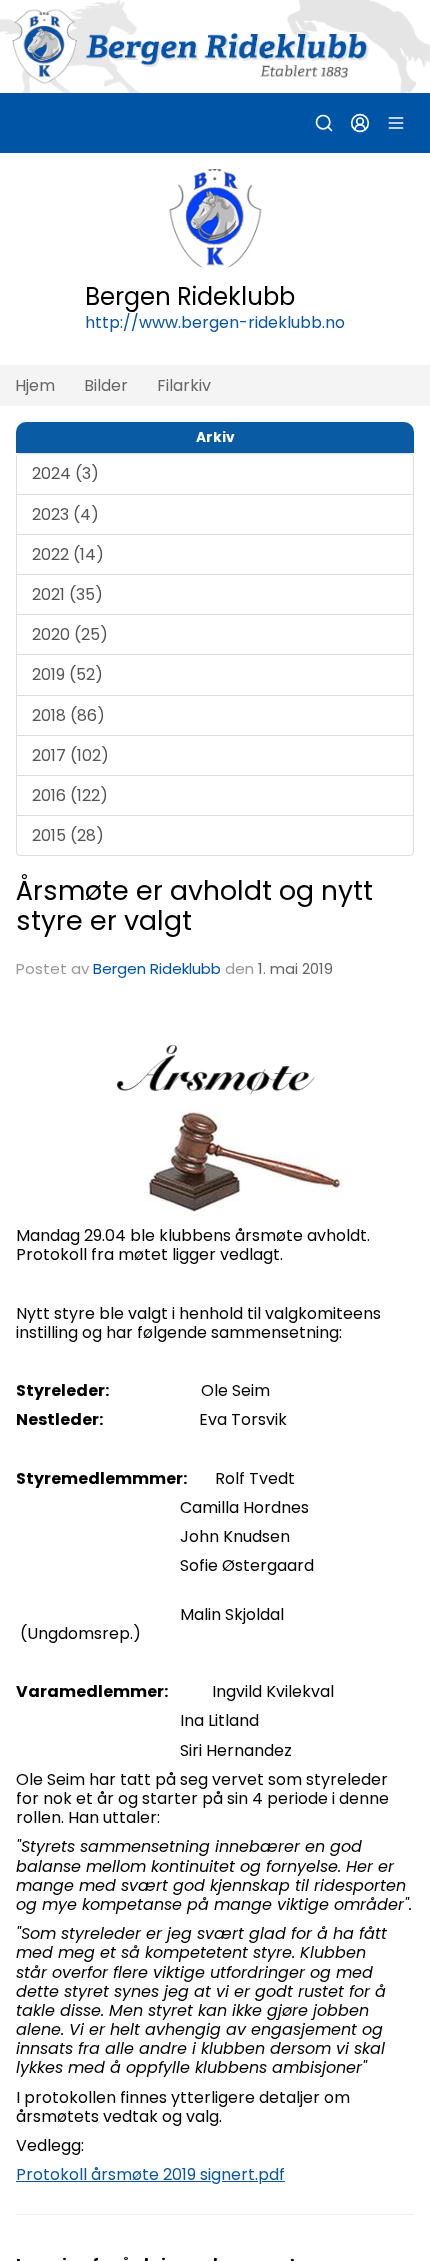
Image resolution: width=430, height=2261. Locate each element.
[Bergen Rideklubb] (215, 46)
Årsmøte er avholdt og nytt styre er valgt (194, 905)
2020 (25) (70, 634)
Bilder (106, 385)
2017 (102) (70, 755)
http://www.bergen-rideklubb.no (215, 322)
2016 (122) (70, 795)
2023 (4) (65, 514)
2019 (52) (67, 674)
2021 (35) (67, 594)
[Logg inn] (360, 123)
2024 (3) (65, 473)
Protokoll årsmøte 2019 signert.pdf (150, 2174)
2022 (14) (68, 554)
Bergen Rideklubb (157, 968)
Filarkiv (184, 385)
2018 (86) (68, 715)
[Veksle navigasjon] (396, 123)
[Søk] (324, 123)
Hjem (35, 385)
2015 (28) (68, 835)
